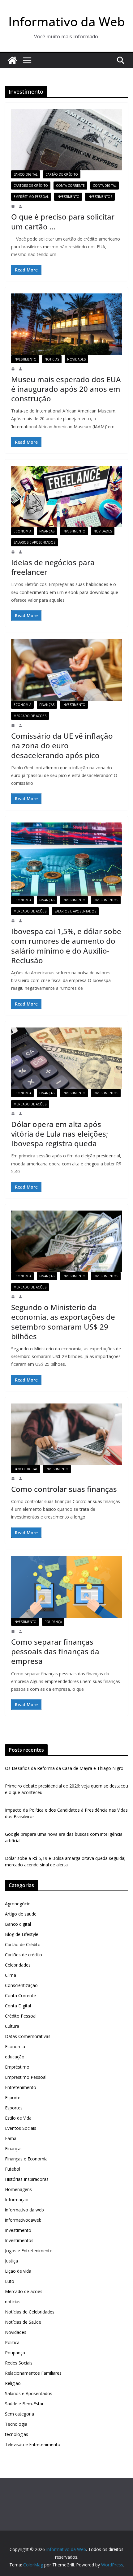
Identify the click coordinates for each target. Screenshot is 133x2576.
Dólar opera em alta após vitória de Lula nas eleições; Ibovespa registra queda (60, 1134)
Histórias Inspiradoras (27, 2179)
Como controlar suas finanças (64, 1489)
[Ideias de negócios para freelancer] (66, 496)
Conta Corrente (70, 186)
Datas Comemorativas (28, 2036)
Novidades (76, 359)
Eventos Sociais (21, 2128)
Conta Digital (105, 186)
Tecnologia (16, 2424)
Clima (11, 1975)
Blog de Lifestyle (22, 1934)
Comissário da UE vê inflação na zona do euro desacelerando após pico (62, 745)
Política (12, 2342)
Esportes (14, 2108)
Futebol (13, 2169)
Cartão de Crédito (62, 174)
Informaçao (17, 2200)
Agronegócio (18, 1904)
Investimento (68, 197)
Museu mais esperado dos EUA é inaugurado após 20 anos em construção (66, 389)
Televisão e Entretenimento (33, 2444)
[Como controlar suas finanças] (66, 1434)
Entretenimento (21, 2087)
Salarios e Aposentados (34, 542)
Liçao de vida (18, 2271)
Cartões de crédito (31, 186)
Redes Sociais (19, 2363)
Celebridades (18, 1965)
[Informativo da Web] (12, 60)
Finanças (47, 531)
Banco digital (26, 174)
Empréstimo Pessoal (31, 197)
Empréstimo (17, 2067)
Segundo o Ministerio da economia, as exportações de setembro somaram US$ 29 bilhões (63, 1322)
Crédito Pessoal (21, 2016)
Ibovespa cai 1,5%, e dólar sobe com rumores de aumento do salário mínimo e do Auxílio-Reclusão (66, 946)
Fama (11, 2138)
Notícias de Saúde (23, 2322)
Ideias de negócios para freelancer (53, 567)
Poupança (53, 1622)
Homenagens (18, 2189)
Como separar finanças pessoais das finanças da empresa (55, 1651)
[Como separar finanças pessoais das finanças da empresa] (66, 1587)
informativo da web (24, 2210)
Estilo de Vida (18, 2118)
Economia (22, 531)
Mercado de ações (30, 716)
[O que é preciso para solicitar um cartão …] (66, 140)
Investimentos (100, 197)
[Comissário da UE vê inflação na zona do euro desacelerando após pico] (66, 670)
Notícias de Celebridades (30, 2312)
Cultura (12, 2026)
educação (15, 2057)
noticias (52, 359)
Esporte (13, 2098)
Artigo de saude (21, 1914)
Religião (13, 2383)
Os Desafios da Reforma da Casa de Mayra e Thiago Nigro (64, 1768)
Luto (10, 2281)
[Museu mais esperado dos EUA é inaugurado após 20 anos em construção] (66, 324)
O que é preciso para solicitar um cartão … (63, 221)
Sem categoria (19, 2414)
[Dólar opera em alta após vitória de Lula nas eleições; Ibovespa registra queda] (66, 1058)
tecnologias (17, 2434)
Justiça (11, 2261)
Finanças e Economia (26, 2159)
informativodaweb (23, 2220)
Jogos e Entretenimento (29, 2251)
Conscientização (21, 1985)
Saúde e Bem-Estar (24, 2404)
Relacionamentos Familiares (33, 2373)
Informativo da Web (67, 21)
